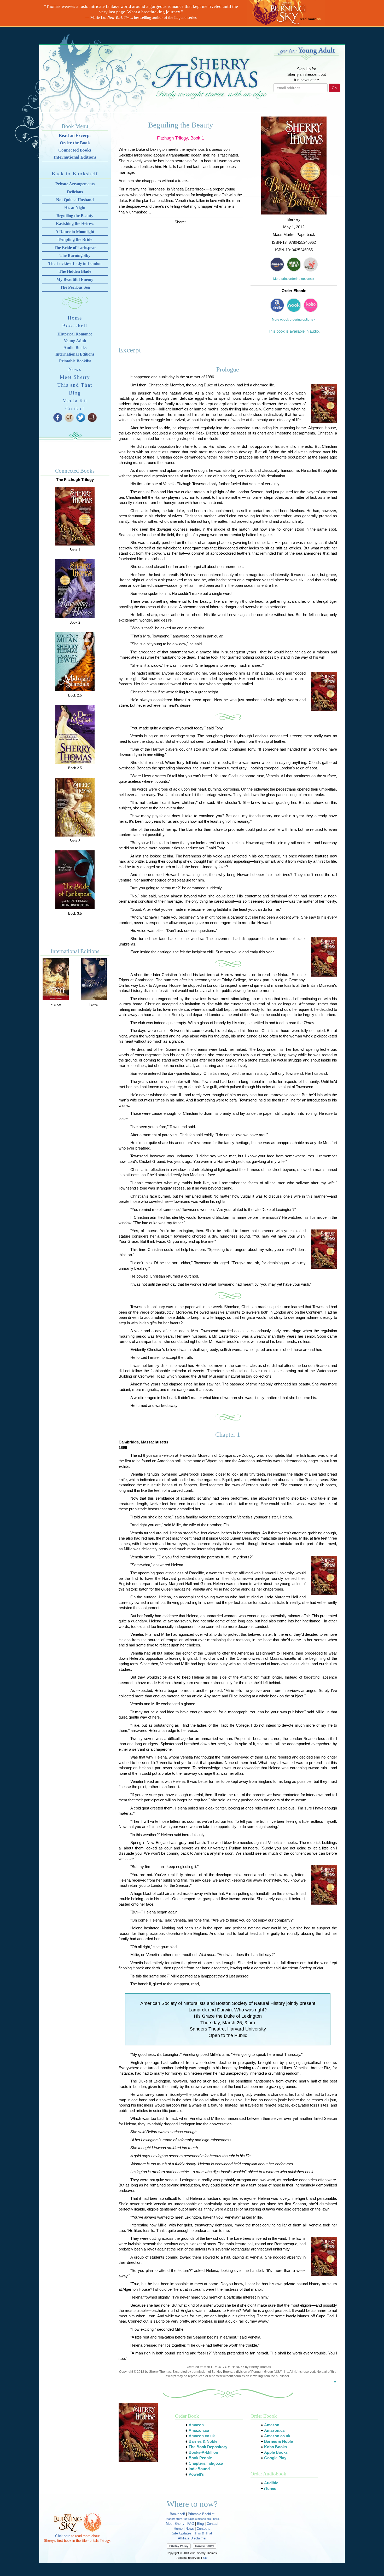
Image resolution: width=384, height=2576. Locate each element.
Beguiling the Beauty (75, 216)
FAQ (191, 2524)
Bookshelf (75, 326)
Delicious (75, 192)
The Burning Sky (75, 255)
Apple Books (276, 2452)
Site (205, 2558)
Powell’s (196, 2474)
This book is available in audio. (294, 331)
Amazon (196, 2425)
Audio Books (75, 348)
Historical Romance (75, 334)
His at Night (75, 208)
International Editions (75, 157)
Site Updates (182, 2533)
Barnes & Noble (203, 2441)
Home (75, 318)
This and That (75, 385)
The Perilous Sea (75, 287)
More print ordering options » (294, 279)
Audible (271, 2483)
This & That (203, 2533)
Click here (63, 2536)
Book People (200, 2458)
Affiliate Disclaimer (192, 2538)
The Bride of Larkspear (75, 248)
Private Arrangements (75, 184)
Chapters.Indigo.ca (206, 2463)
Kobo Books (275, 2447)
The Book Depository (208, 2447)
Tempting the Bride (75, 239)
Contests (203, 2529)
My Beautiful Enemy (75, 279)
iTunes (270, 2488)
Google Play (275, 2458)
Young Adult (75, 341)
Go (334, 88)
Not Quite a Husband (75, 200)
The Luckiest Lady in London (75, 263)
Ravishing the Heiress (75, 224)
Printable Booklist (75, 361)
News (75, 369)
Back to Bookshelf (75, 174)
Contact (75, 408)
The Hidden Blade (75, 271)
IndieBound (199, 2469)
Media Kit (75, 401)
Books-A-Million (203, 2452)
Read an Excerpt (75, 135)
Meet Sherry (75, 377)
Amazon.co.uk (202, 2436)
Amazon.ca (199, 2430)
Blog (75, 393)
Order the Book (75, 143)
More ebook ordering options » (294, 320)
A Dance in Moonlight (75, 232)
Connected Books (75, 150)
